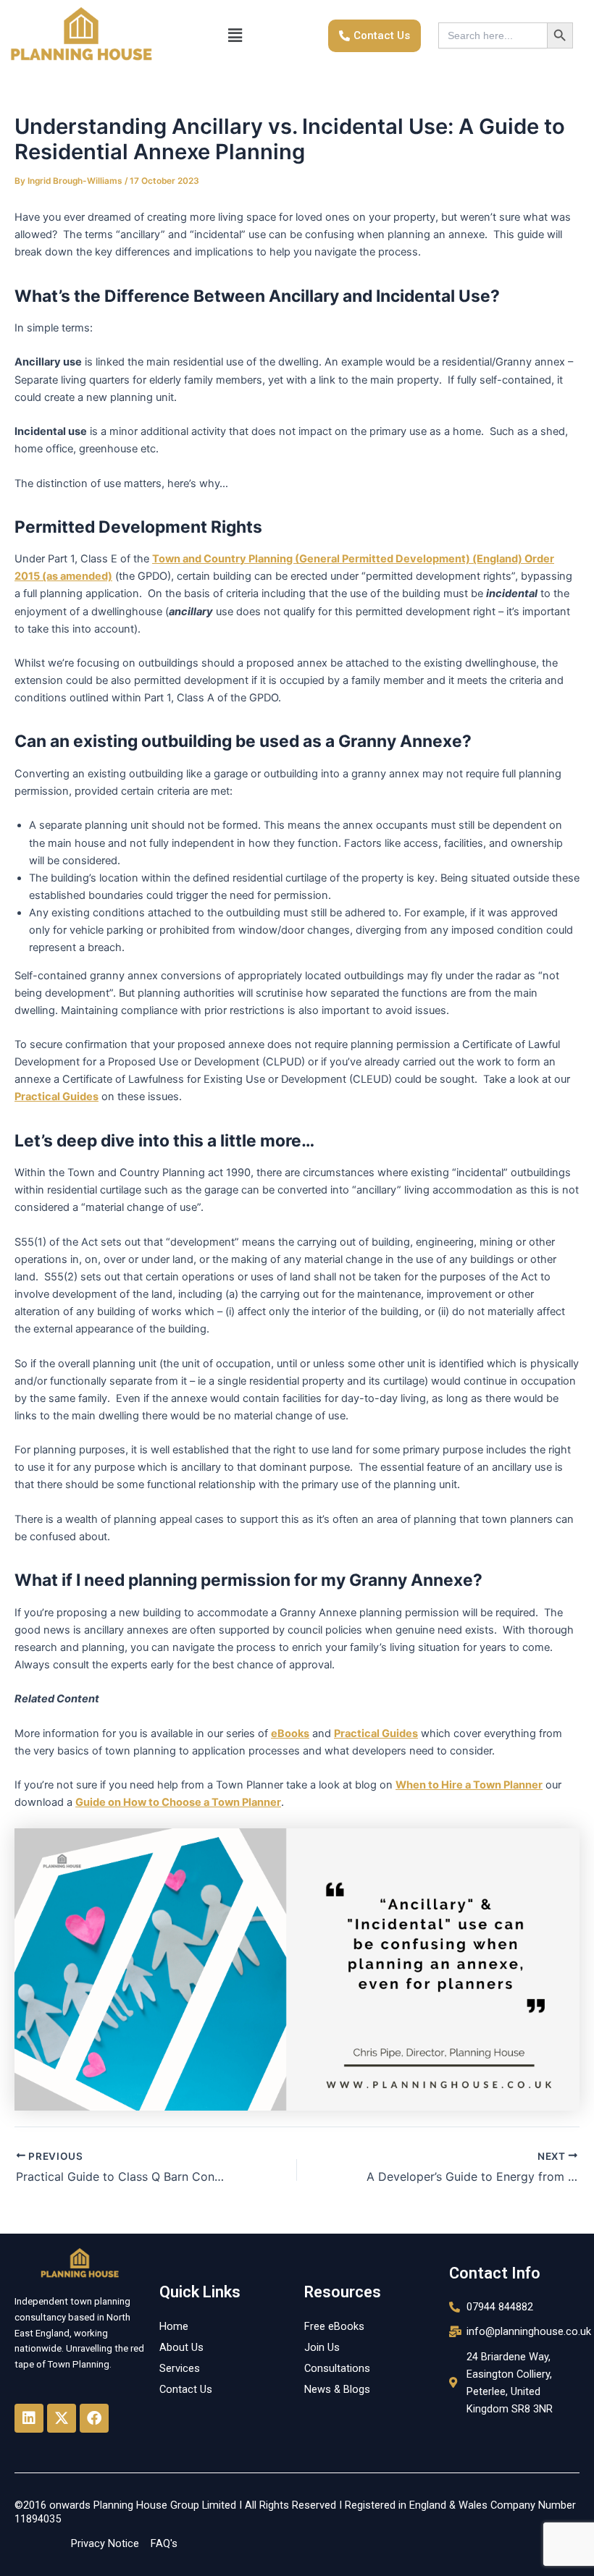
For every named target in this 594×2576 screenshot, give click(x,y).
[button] (235, 36)
